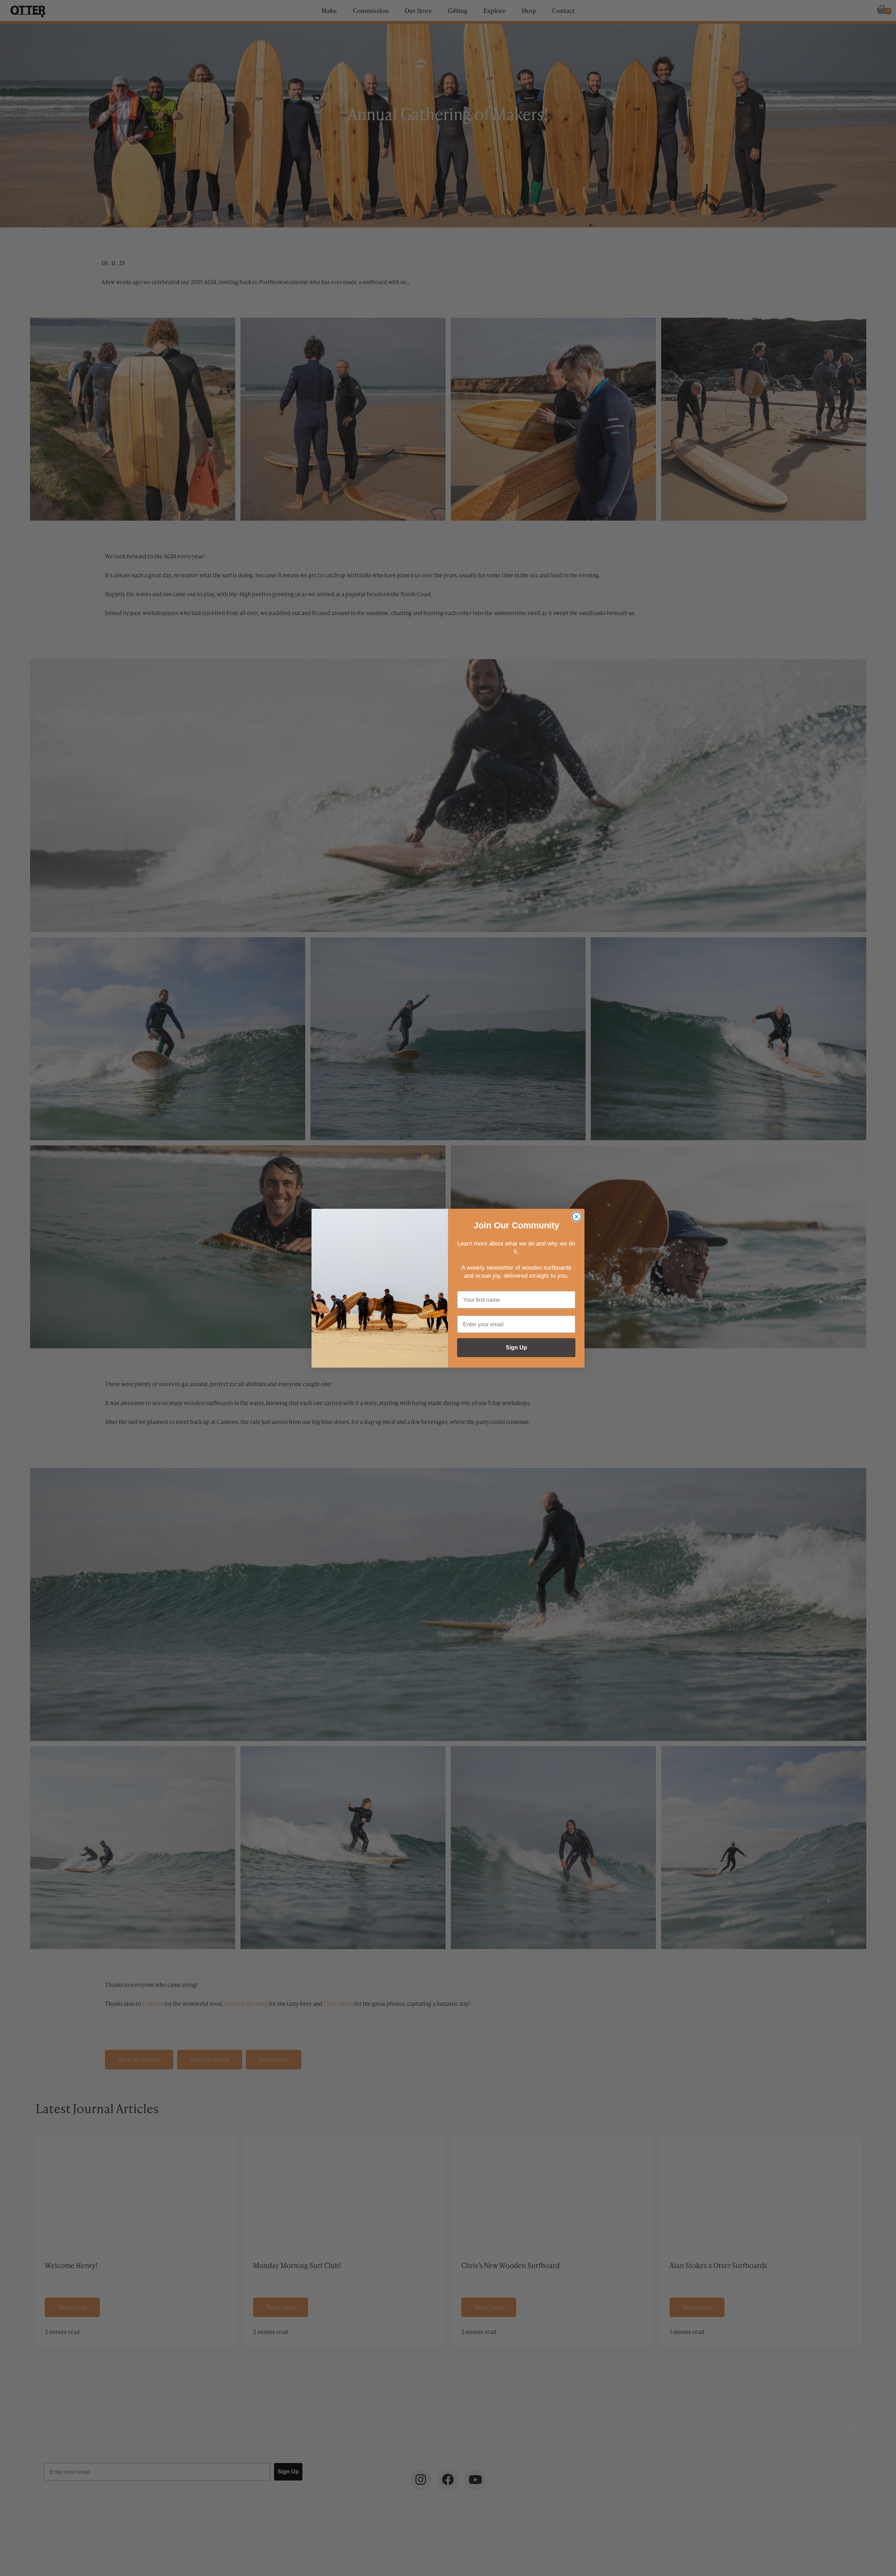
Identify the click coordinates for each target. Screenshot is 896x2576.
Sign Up (516, 1347)
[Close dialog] (577, 1217)
